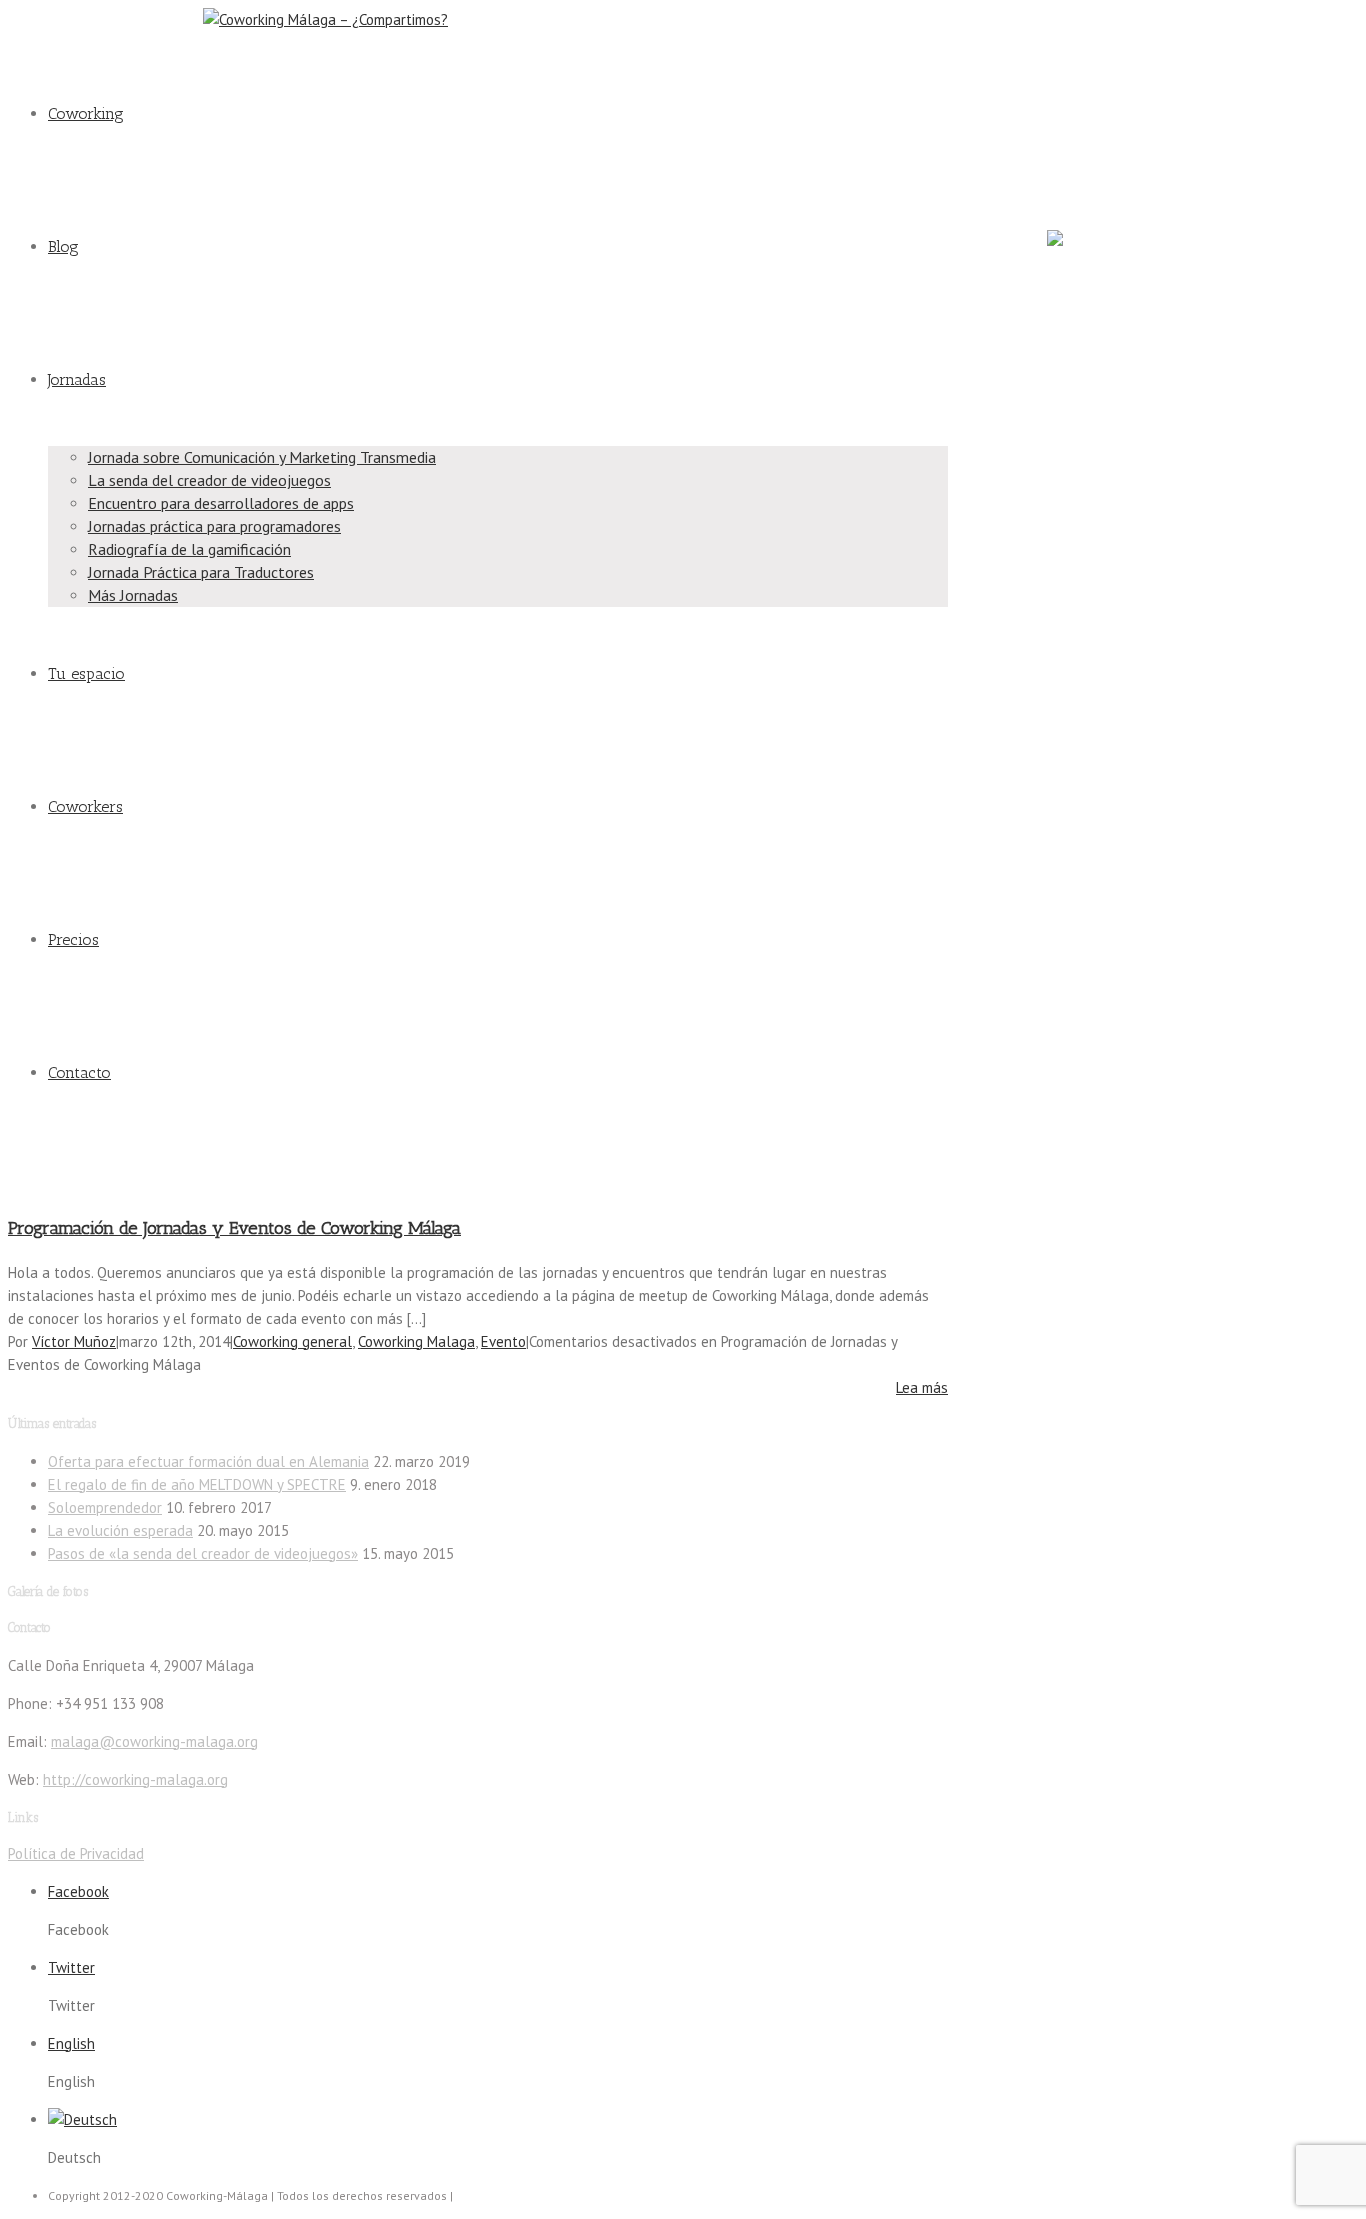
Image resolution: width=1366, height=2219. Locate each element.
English (71, 2043)
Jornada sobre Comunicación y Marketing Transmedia (262, 457)
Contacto (79, 1072)
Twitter (1065, 101)
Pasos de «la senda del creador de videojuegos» (203, 1553)
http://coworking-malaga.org (135, 1779)
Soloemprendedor (105, 1507)
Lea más (922, 1387)
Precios (73, 939)
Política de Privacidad (76, 1853)
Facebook (1073, 31)
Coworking (86, 113)
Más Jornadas (133, 595)
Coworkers (85, 806)
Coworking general (292, 1341)
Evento (503, 1341)
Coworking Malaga (416, 1341)
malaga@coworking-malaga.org (98, 19)
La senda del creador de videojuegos (209, 480)
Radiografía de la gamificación (189, 549)
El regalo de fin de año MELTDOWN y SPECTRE (197, 1484)
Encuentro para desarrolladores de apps (221, 503)
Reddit (1064, 171)
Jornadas (77, 379)
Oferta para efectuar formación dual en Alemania (208, 1461)
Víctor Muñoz (74, 1341)
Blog (63, 246)
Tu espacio (86, 673)
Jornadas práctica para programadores (214, 526)
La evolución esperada (120, 1530)
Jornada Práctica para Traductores (201, 572)
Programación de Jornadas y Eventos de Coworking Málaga (234, 1228)
